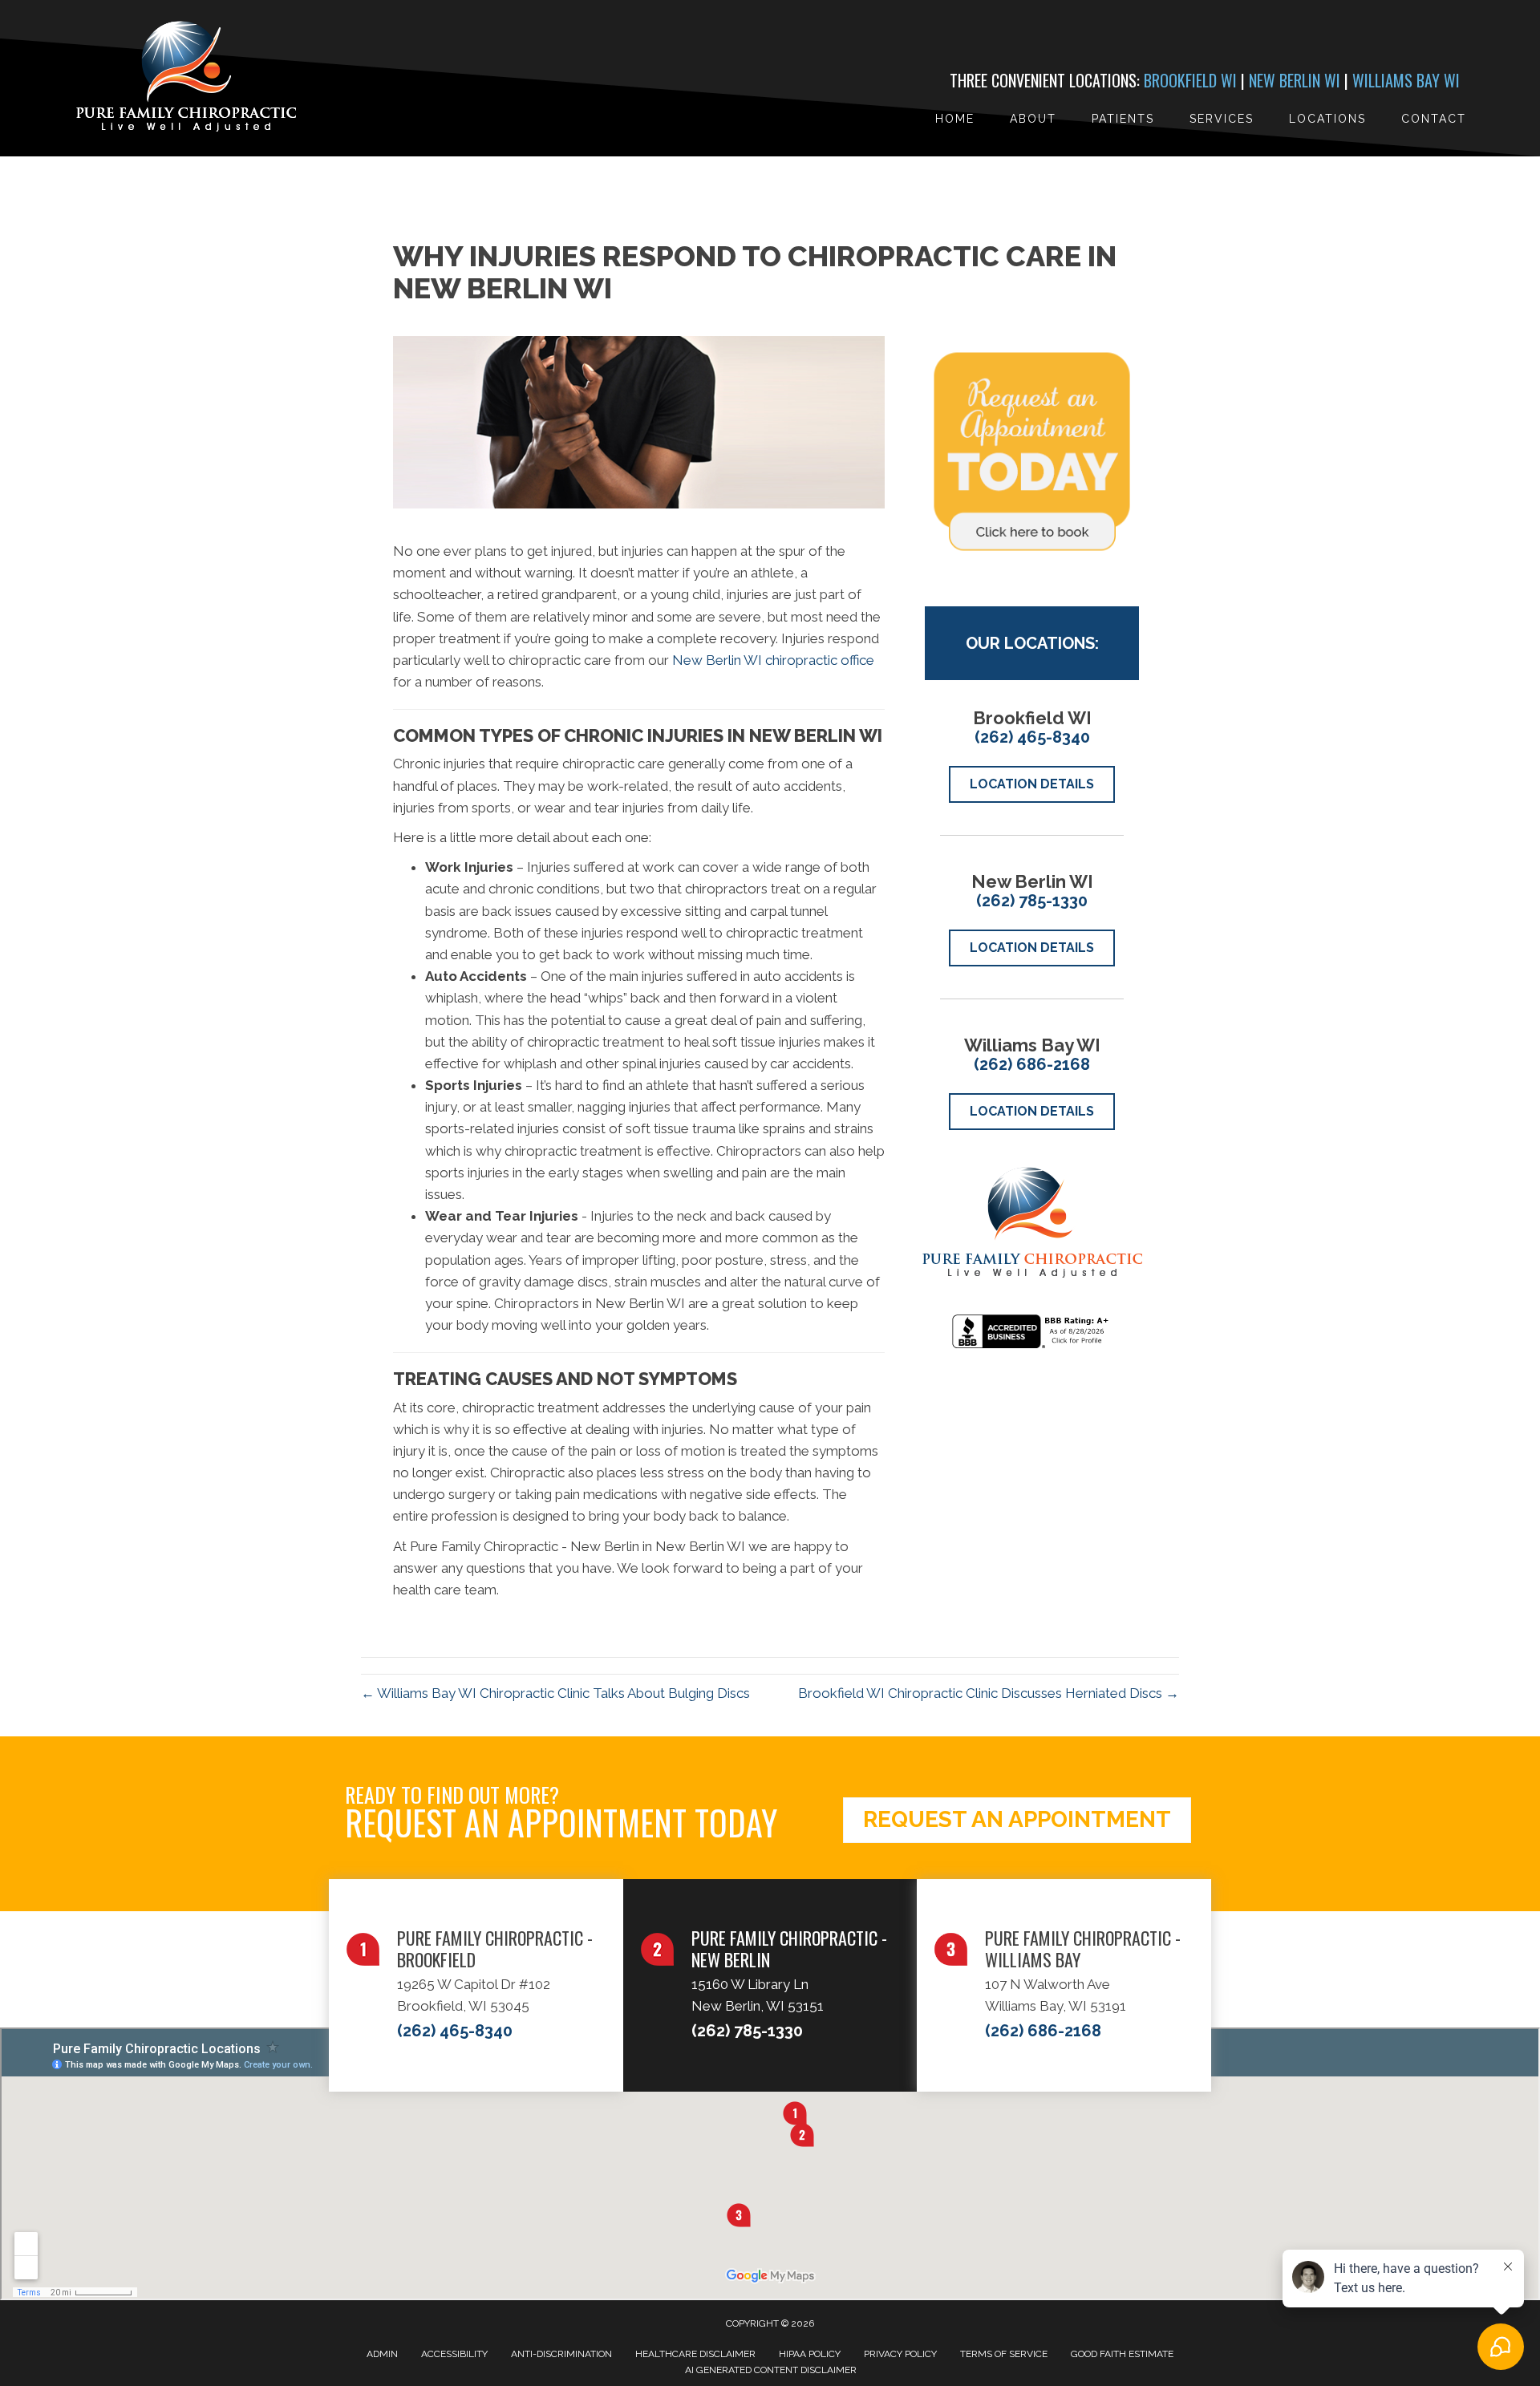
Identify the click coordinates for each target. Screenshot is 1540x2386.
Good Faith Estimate (1122, 2354)
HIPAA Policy (810, 2354)
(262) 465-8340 (1032, 737)
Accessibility (454, 2354)
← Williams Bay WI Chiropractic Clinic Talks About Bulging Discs (555, 1693)
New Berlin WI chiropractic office (773, 660)
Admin (382, 2354)
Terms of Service (1004, 2354)
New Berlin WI (1295, 80)
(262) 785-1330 (1032, 901)
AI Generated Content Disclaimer (771, 2370)
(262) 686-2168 (1032, 1064)
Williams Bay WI (1406, 80)
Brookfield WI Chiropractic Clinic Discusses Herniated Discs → (989, 1693)
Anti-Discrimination (561, 2354)
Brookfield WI (1190, 80)
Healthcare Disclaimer (695, 2354)
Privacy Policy (900, 2354)
